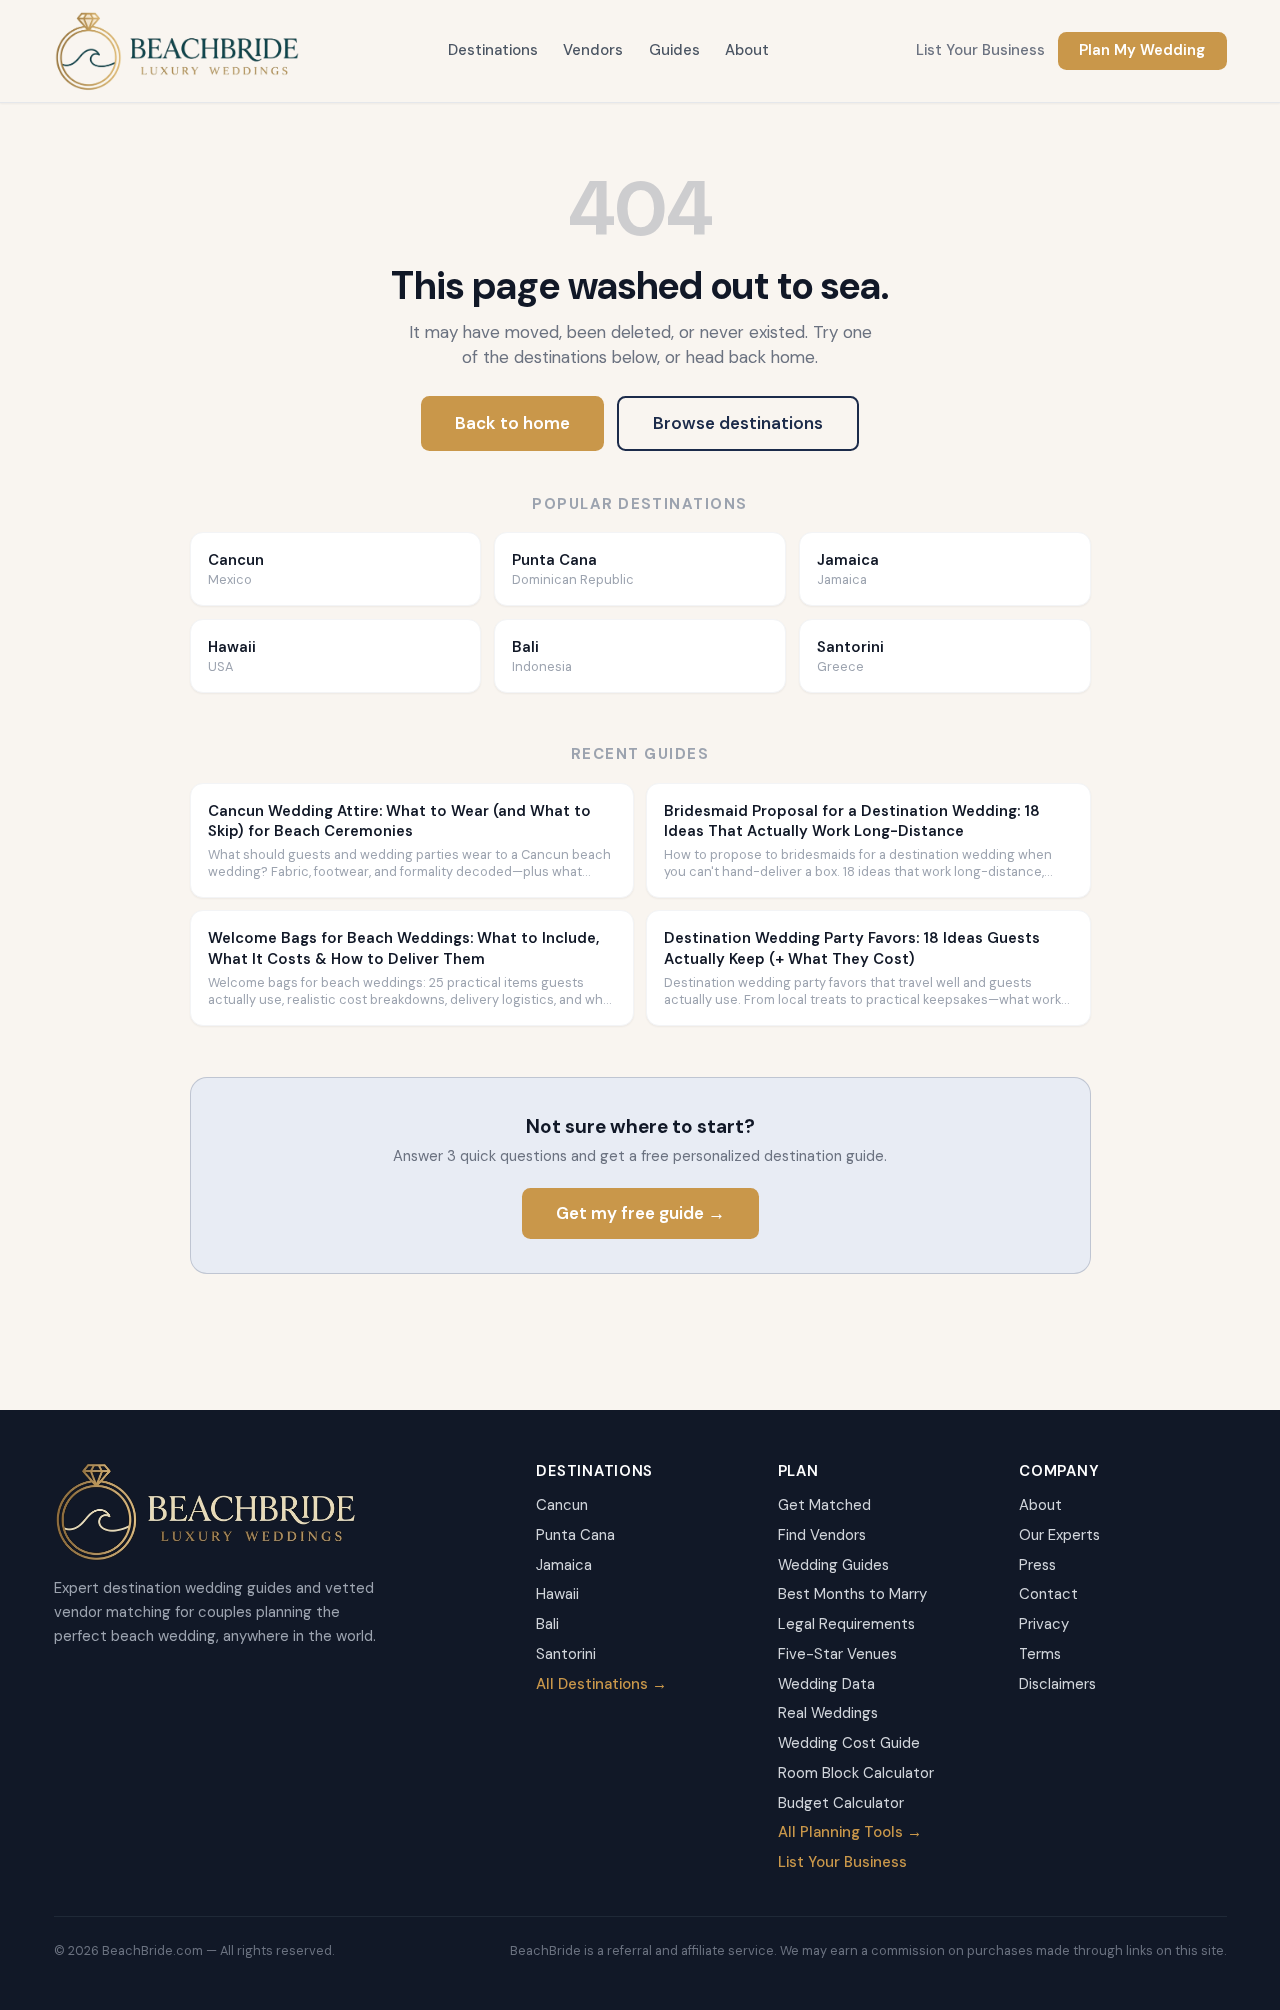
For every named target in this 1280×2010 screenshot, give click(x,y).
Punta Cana (575, 1535)
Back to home (512, 423)
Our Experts (1059, 1535)
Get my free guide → (640, 1213)
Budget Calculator (841, 1803)
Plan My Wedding (1142, 50)
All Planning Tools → (850, 1832)
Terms (1040, 1654)
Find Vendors (822, 1535)
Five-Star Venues (837, 1654)
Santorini (566, 1654)
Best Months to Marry (852, 1594)
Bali (547, 1624)
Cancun (562, 1505)
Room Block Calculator (856, 1773)
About (747, 50)
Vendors (593, 50)
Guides (674, 50)
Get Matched (824, 1505)
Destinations (493, 50)
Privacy (1044, 1624)
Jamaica (564, 1565)
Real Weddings (828, 1713)
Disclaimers (1057, 1684)
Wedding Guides (833, 1565)
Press (1037, 1565)
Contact (1048, 1594)
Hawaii (557, 1594)
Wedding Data (826, 1684)
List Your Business (980, 50)
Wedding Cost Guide (849, 1743)
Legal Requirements (846, 1624)
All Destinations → (601, 1684)
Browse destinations (738, 423)
